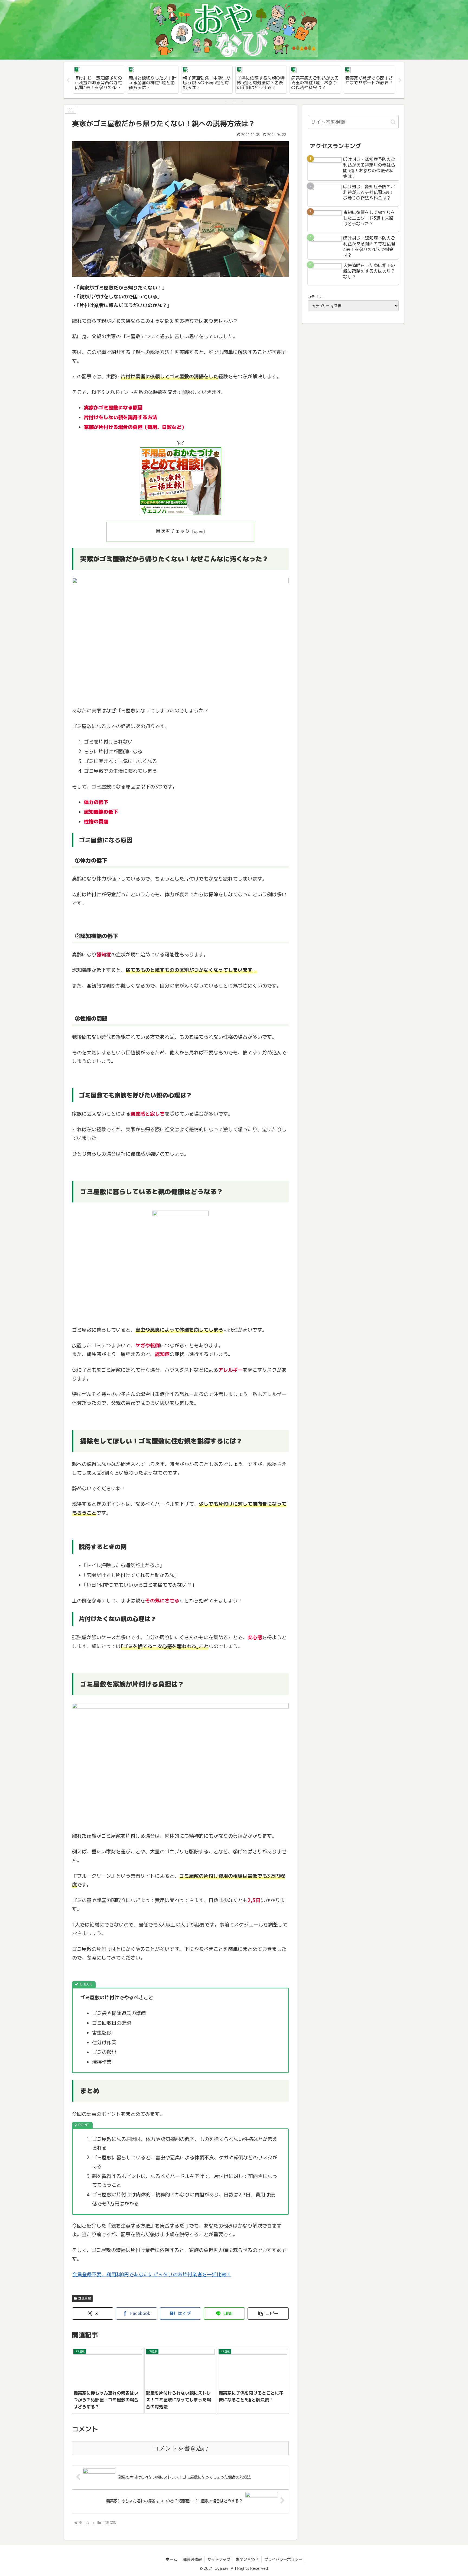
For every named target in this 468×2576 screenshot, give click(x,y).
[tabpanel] (99, 79)
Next (400, 80)
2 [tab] (234, 102)
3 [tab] (242, 102)
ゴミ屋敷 (84, 2298)
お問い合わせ (247, 2559)
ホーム (171, 2559)
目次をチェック (173, 531)
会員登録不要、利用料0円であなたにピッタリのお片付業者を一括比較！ (152, 2275)
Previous (68, 80)
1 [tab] (226, 102)
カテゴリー (316, 297)
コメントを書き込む (181, 2448)
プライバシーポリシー (283, 2559)
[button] (268, 2313)
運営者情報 (192, 2559)
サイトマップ (219, 2559)
